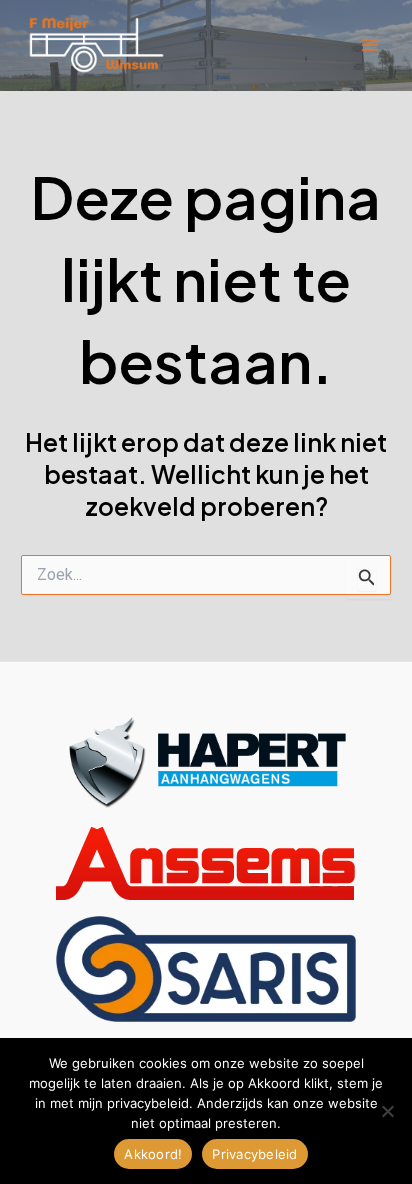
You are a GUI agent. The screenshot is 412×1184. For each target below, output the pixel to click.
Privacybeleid (254, 1154)
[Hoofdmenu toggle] (369, 45)
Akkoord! (153, 1154)
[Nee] (387, 1111)
